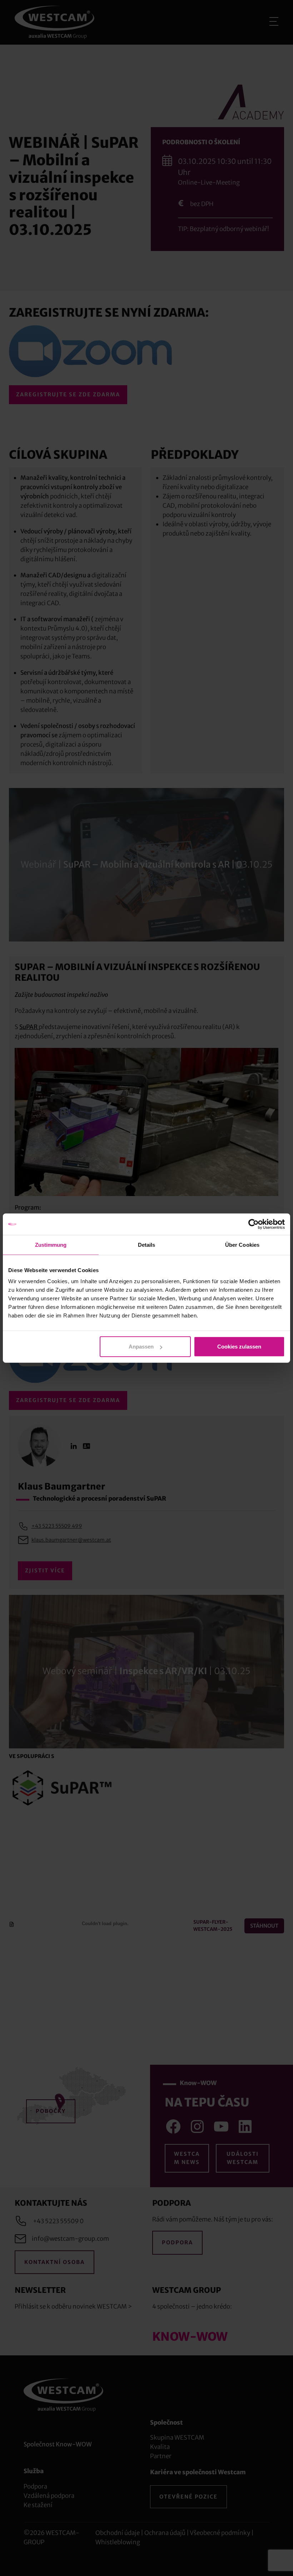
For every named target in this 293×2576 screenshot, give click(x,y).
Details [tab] (147, 1244)
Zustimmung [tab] (51, 1244)
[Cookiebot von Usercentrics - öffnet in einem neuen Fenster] (254, 1224)
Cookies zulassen (239, 1347)
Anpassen (141, 1347)
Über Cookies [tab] (242, 1244)
